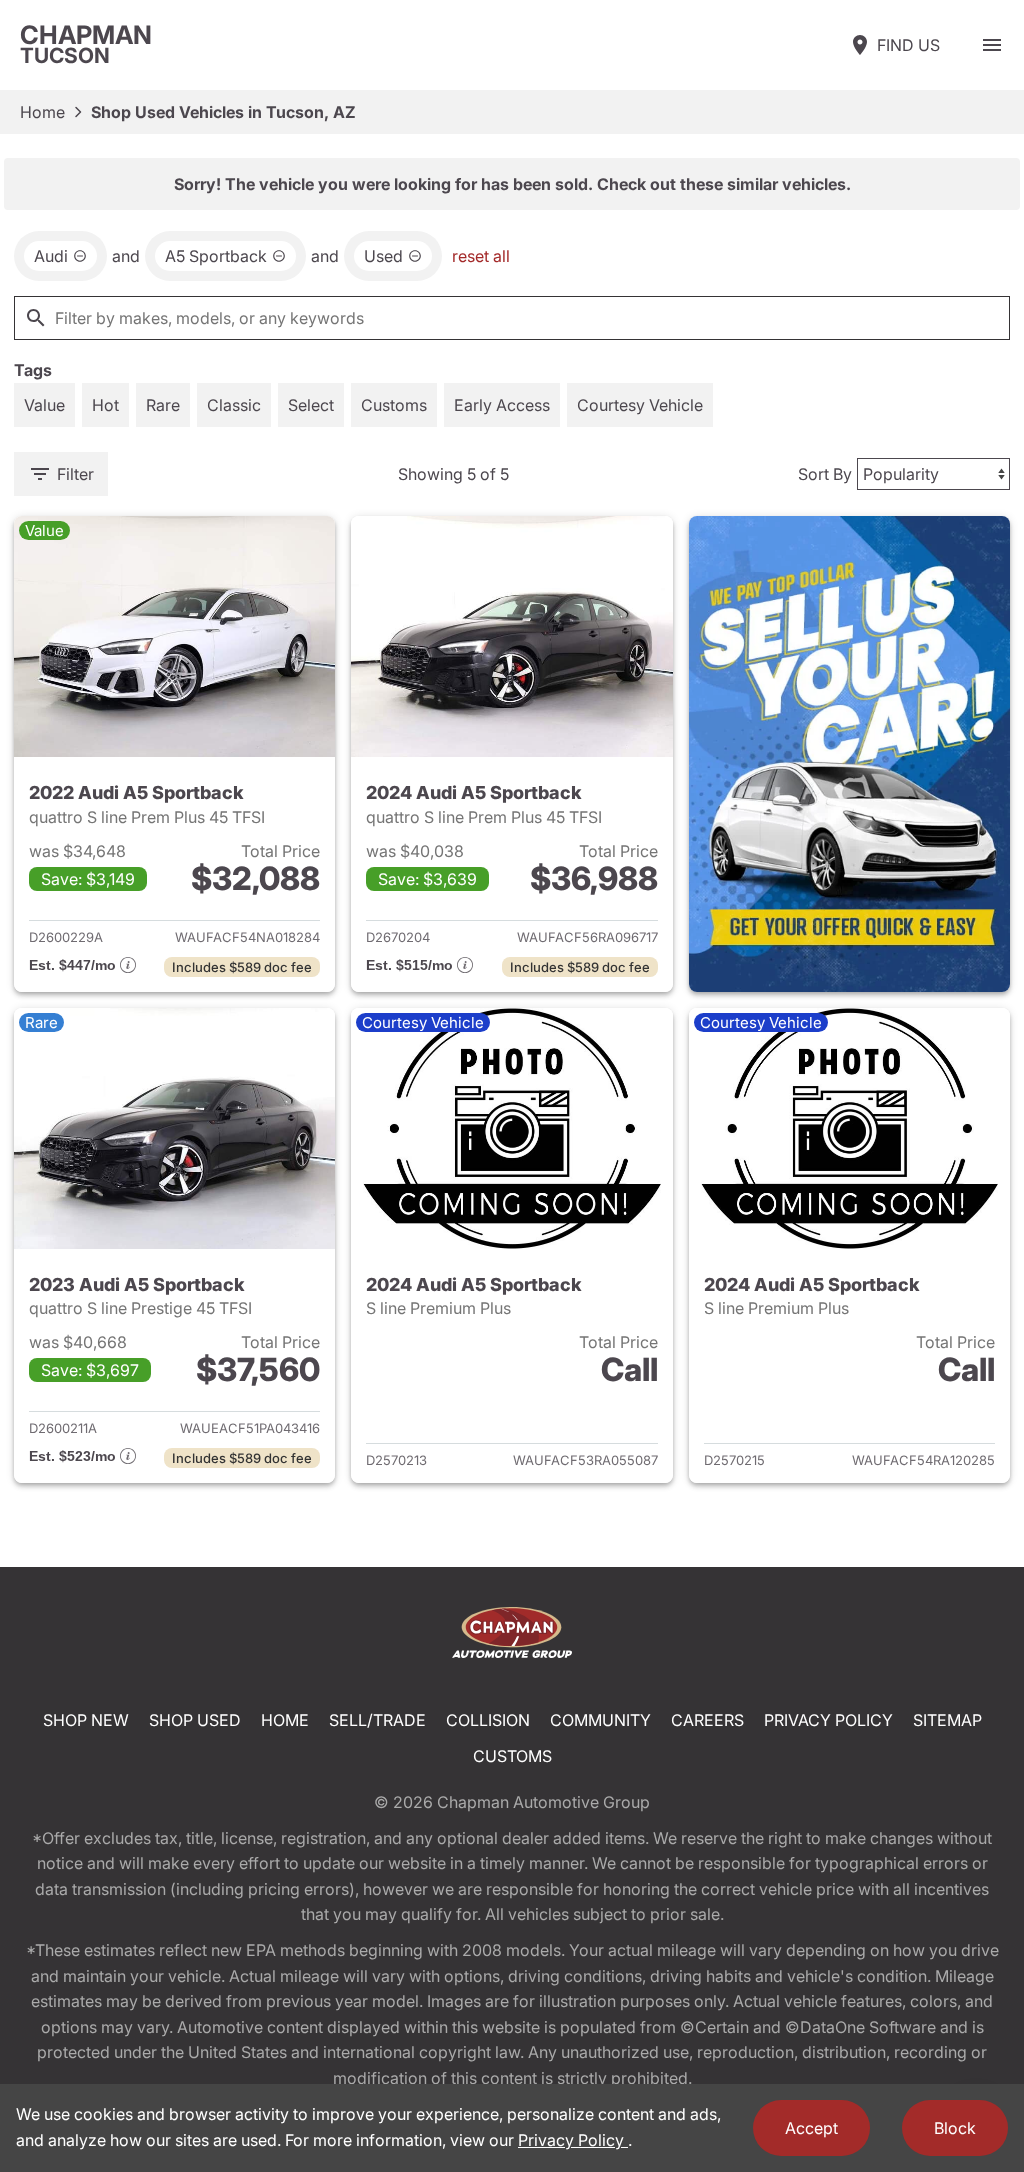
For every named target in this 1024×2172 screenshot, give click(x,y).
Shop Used (195, 1720)
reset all (481, 256)
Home (42, 112)
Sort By (825, 474)
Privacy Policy (828, 1720)
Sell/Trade (377, 1720)
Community (600, 1720)
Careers (707, 1720)
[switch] (992, 45)
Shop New (86, 1720)
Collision (488, 1720)
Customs (512, 1756)
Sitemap (947, 1720)
